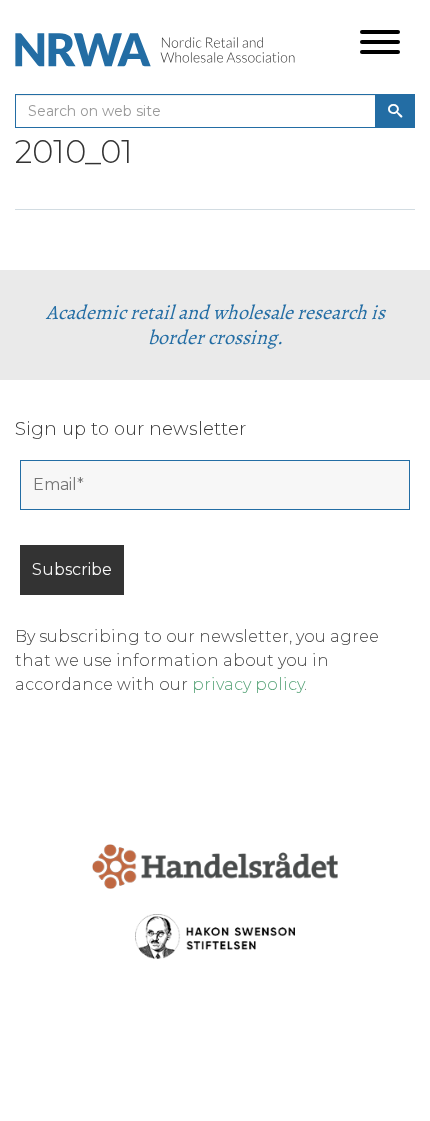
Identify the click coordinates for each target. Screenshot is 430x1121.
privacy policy (248, 684)
